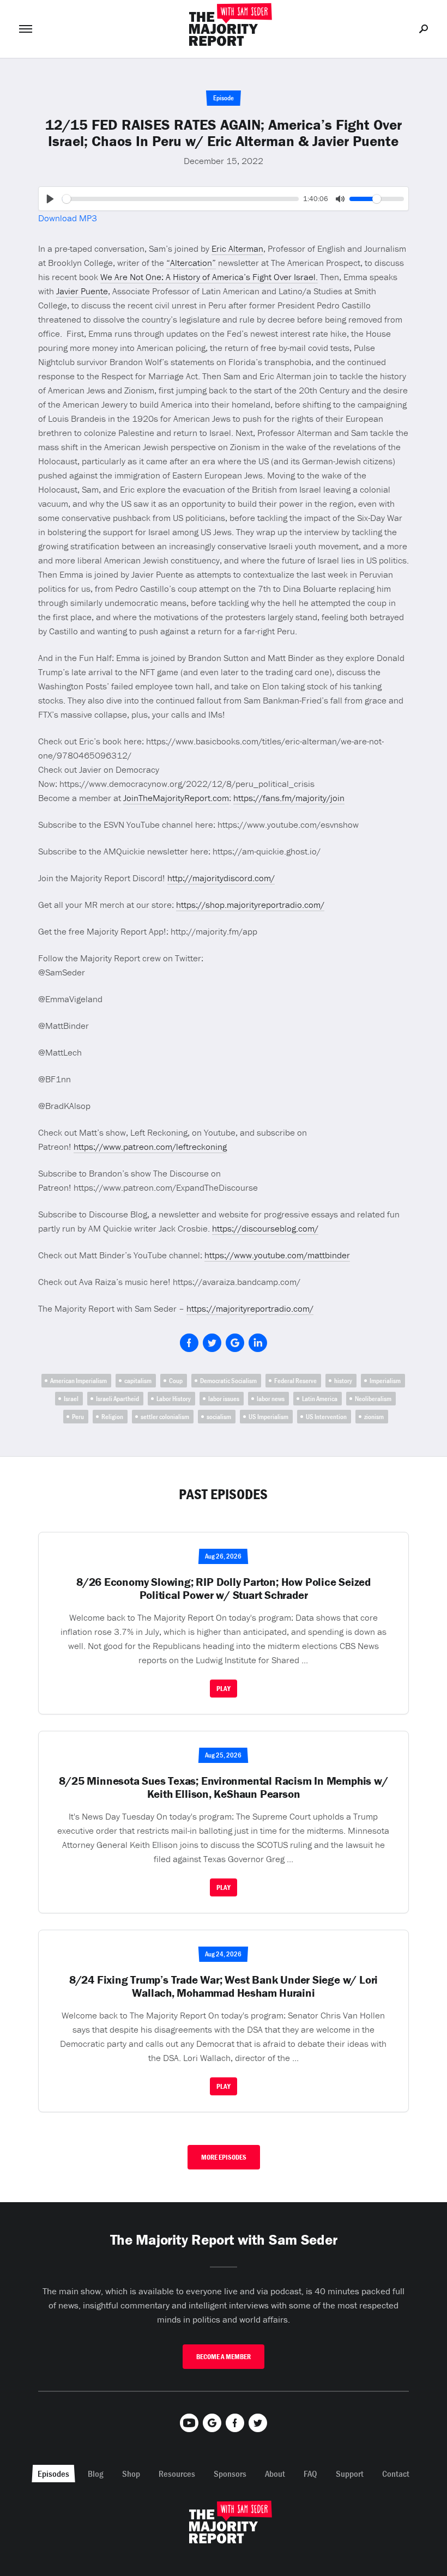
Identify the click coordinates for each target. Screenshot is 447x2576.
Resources (177, 2474)
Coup (176, 1381)
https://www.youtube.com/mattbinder (277, 1255)
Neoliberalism (373, 1399)
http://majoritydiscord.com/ (221, 878)
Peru (78, 1417)
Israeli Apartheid (117, 1399)
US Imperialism (268, 1417)
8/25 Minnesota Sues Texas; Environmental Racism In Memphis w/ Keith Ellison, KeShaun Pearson (223, 1787)
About (275, 2474)
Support (350, 2474)
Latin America (320, 1399)
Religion (112, 1417)
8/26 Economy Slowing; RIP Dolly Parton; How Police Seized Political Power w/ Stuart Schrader (224, 1589)
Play (224, 1689)
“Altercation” (191, 263)
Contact (396, 2474)
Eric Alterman (237, 248)
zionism (374, 1417)
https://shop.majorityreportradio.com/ (250, 905)
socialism (219, 1417)
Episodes (53, 2474)
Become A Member (224, 2357)
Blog (96, 2474)
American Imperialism (78, 1381)
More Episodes (224, 2157)
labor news (271, 1399)
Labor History (174, 1399)
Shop (131, 2474)
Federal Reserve (295, 1381)
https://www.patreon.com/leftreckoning (150, 1147)
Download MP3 (68, 218)
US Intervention (326, 1417)
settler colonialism (165, 1417)
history (343, 1381)
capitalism (138, 1381)
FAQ (310, 2474)
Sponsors (230, 2474)
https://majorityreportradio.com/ (250, 1308)
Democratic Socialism (228, 1381)
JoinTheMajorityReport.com (176, 798)
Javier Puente (82, 291)
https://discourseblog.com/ (265, 1228)
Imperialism (385, 1381)
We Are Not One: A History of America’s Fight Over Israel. (209, 277)
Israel (71, 1399)
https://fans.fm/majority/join (289, 798)
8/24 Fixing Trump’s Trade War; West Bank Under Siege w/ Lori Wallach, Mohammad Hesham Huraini (224, 1986)
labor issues (224, 1399)
